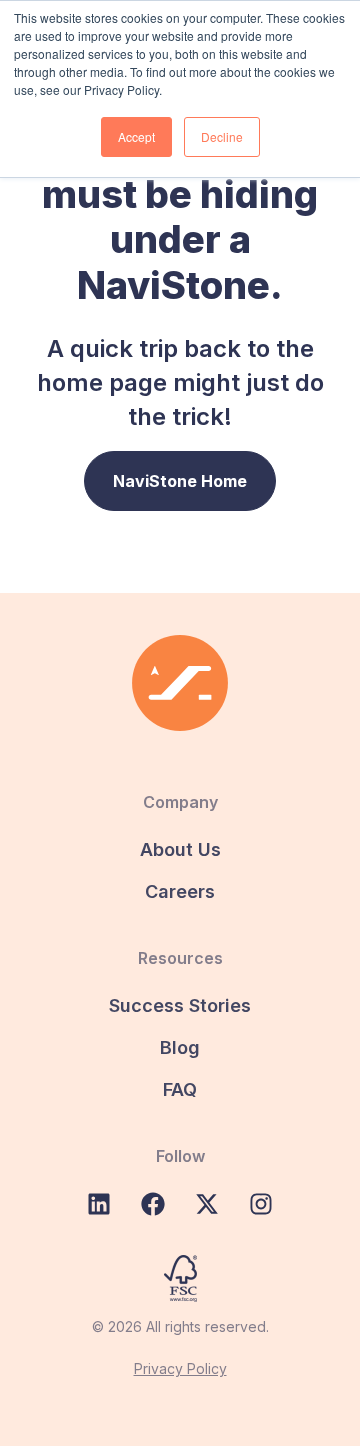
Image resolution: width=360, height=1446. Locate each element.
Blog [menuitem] (180, 1047)
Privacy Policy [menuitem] (180, 1368)
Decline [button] (222, 136)
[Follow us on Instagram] (261, 1204)
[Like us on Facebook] (153, 1204)
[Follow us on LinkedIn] (99, 1204)
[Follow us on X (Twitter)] (207, 1204)
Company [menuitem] (180, 802)
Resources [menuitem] (180, 958)
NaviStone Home (180, 481)
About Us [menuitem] (180, 849)
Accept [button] (136, 136)
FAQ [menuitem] (180, 1089)
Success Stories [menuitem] (180, 1005)
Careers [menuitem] (180, 891)
